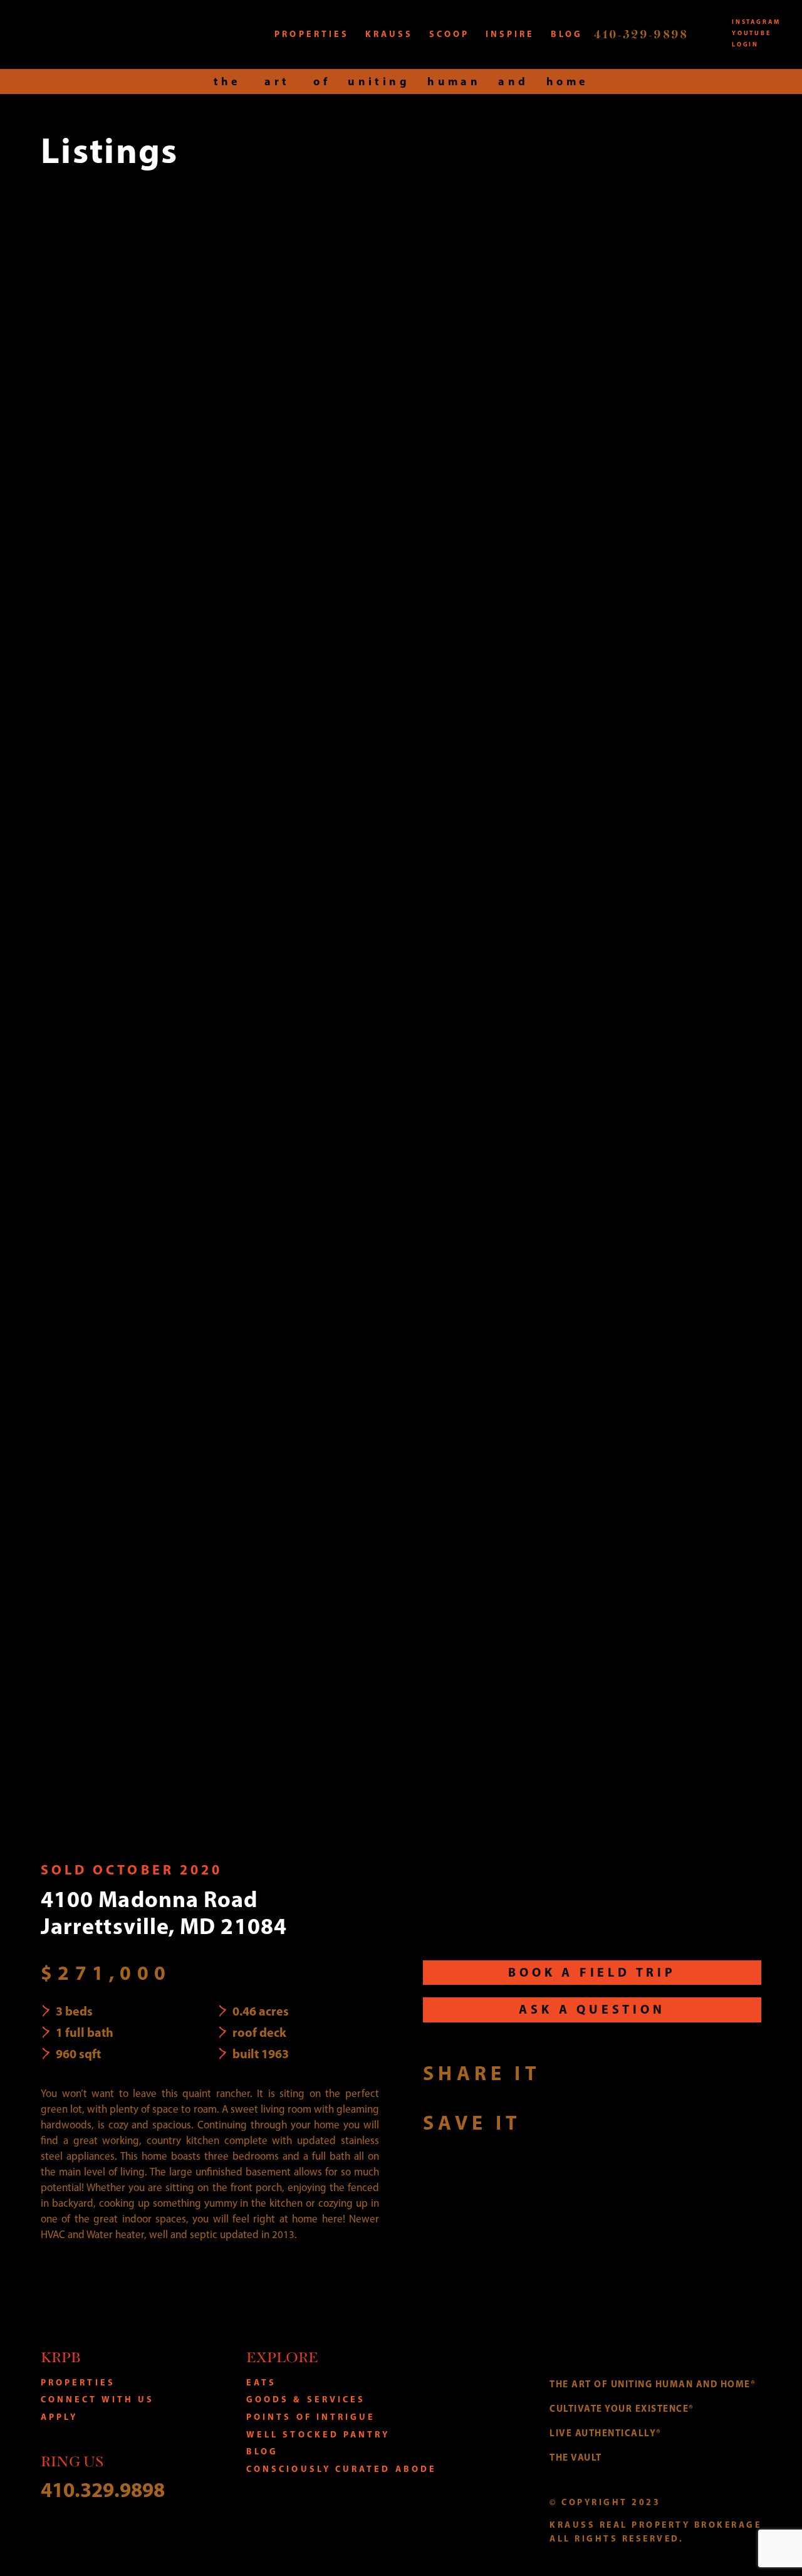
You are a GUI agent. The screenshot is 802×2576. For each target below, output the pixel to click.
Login (745, 44)
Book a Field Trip (592, 1972)
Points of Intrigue (311, 2417)
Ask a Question (592, 2009)
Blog (262, 2451)
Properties (78, 2382)
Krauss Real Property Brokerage (106, 34)
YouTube (752, 33)
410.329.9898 (103, 2489)
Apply (59, 2417)
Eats (261, 2382)
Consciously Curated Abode (341, 2469)
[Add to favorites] (545, 2122)
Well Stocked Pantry (318, 2434)
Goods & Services (306, 2399)
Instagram (756, 21)
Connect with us (97, 2399)
